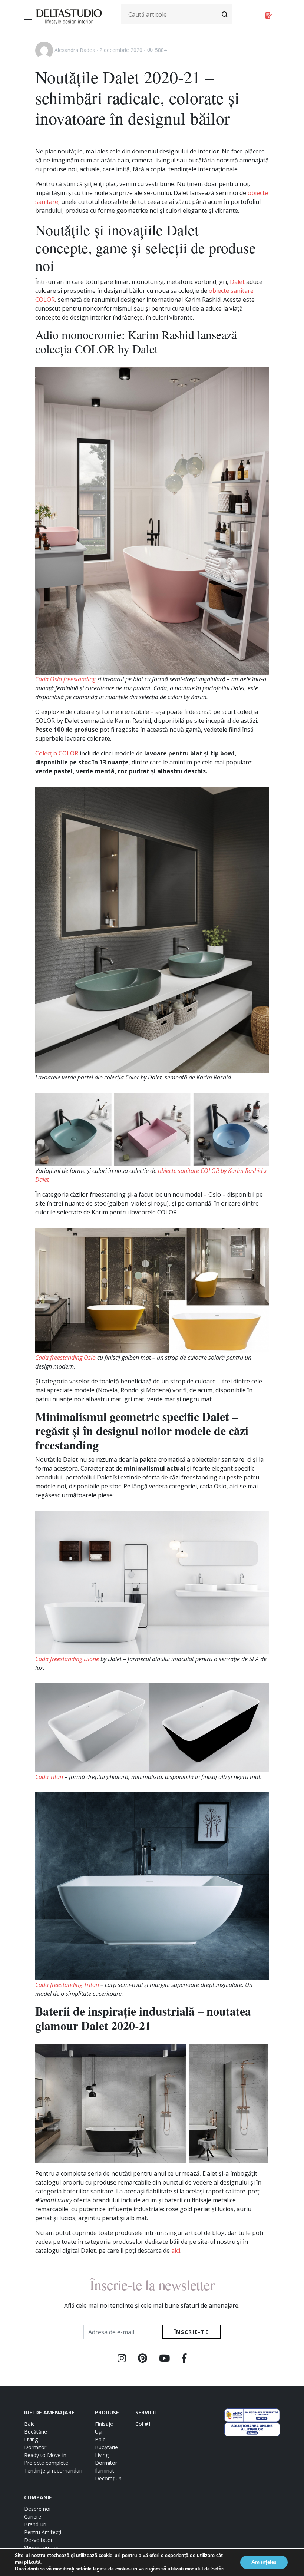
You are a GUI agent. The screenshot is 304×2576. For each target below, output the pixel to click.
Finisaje (104, 2424)
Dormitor (35, 2447)
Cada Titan (49, 1777)
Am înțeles (264, 2562)
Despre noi (37, 2509)
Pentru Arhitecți (43, 2532)
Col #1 (143, 2424)
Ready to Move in (45, 2455)
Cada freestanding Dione (67, 1659)
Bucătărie (36, 2432)
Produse (107, 2412)
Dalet (237, 282)
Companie (38, 2497)
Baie (29, 2424)
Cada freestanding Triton (67, 1985)
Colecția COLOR (57, 753)
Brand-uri (35, 2524)
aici (176, 2251)
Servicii (146, 2412)
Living (31, 2439)
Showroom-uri (41, 2548)
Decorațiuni (109, 2478)
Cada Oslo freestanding (65, 679)
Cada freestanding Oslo (65, 1358)
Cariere (33, 2517)
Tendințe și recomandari (53, 2471)
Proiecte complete (46, 2463)
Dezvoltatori (39, 2540)
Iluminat (105, 2471)
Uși (99, 2432)
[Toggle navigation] (29, 17)
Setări (218, 2569)
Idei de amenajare (49, 2412)
